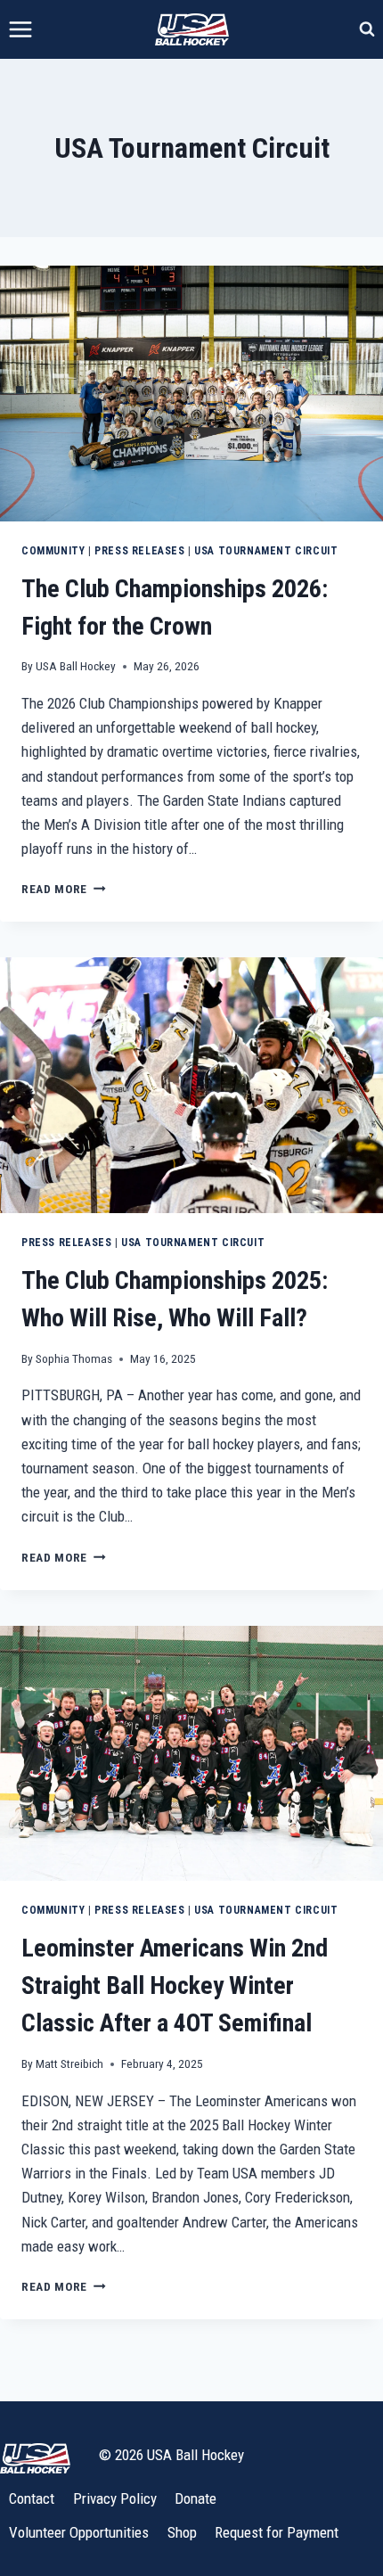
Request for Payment (277, 2532)
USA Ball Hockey (76, 666)
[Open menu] (21, 29)
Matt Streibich (69, 2063)
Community (53, 551)
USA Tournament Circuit (266, 551)
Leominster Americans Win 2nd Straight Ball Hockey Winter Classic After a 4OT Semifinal (175, 1985)
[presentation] (191, 394)
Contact (32, 2498)
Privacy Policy (115, 2498)
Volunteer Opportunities (79, 2532)
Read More (64, 889)
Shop (182, 2532)
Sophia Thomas (74, 1358)
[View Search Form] (367, 29)
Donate (196, 2498)
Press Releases (139, 551)
